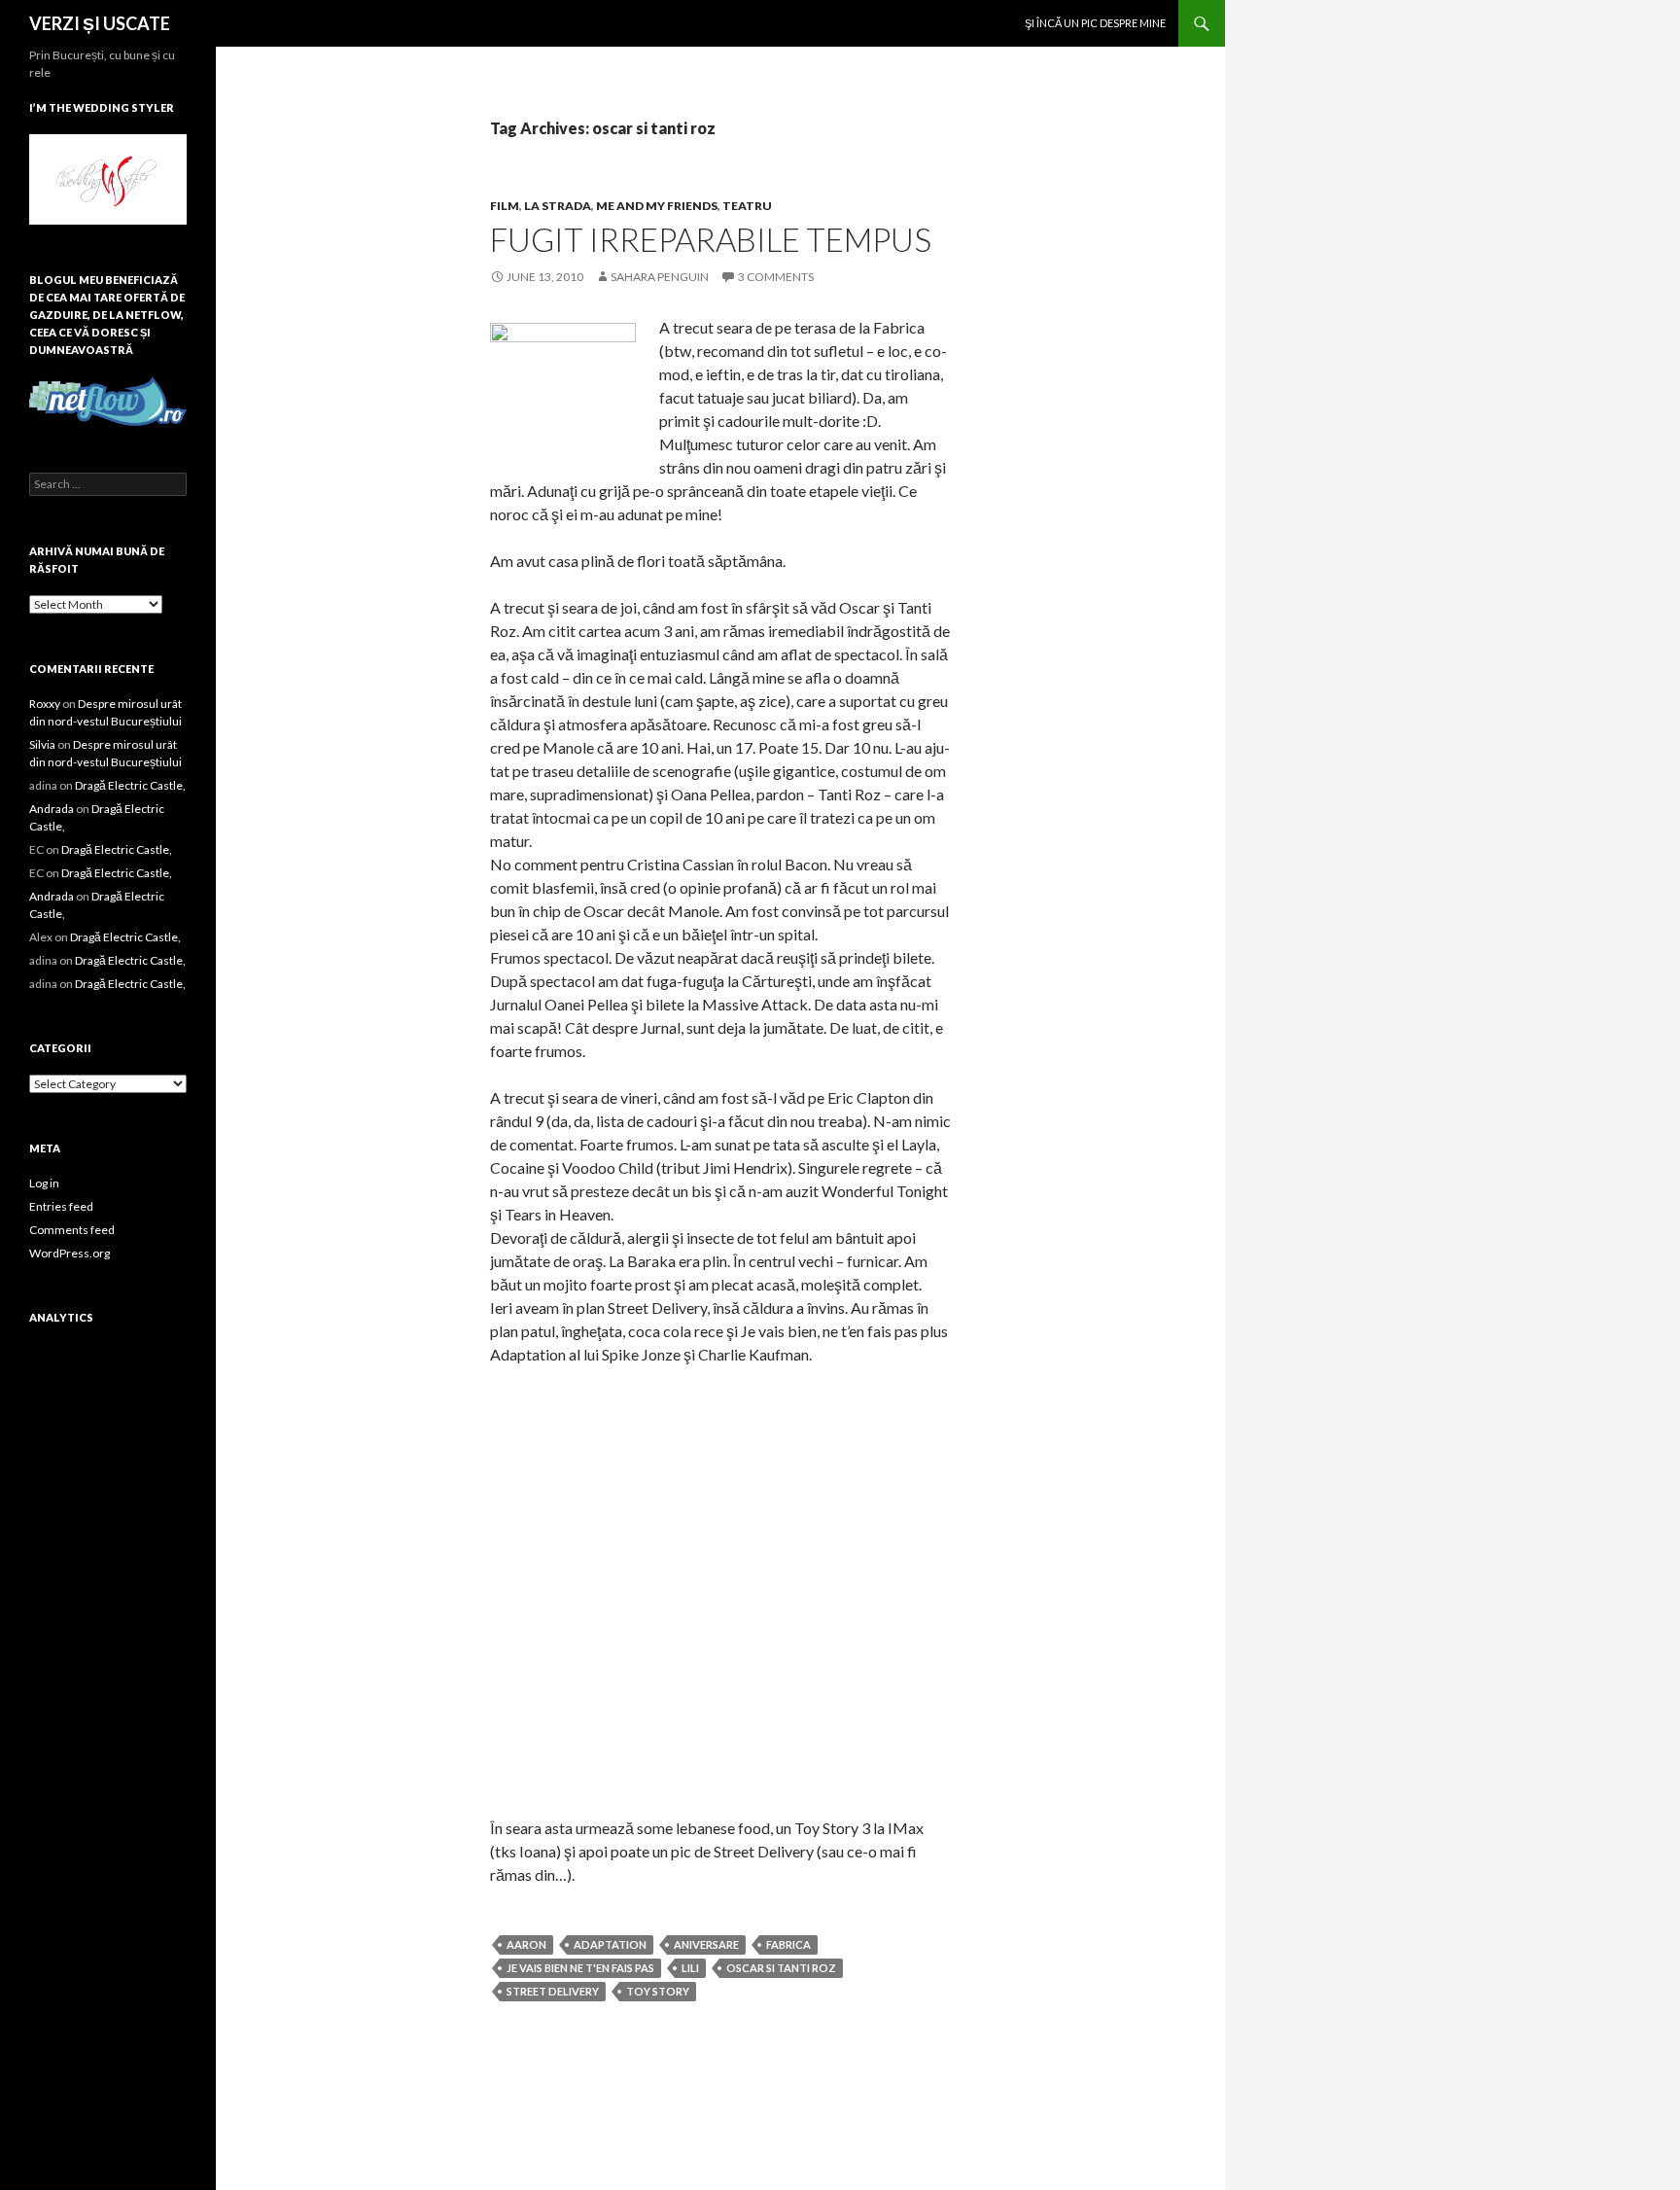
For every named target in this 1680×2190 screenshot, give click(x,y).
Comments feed (72, 1230)
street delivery (553, 1991)
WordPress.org (70, 1253)
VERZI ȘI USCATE (100, 23)
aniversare (706, 1944)
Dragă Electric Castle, (130, 785)
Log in (44, 1183)
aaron (526, 1944)
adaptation (610, 1944)
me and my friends (657, 206)
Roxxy (45, 704)
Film (505, 206)
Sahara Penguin (660, 277)
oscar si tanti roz (781, 1968)
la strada (558, 206)
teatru (747, 206)
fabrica (788, 1944)
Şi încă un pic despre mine (1095, 23)
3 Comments (776, 277)
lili (690, 1968)
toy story (658, 1991)
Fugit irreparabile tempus (711, 239)
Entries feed (61, 1206)
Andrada (52, 809)
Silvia (42, 744)
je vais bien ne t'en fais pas (580, 1968)
